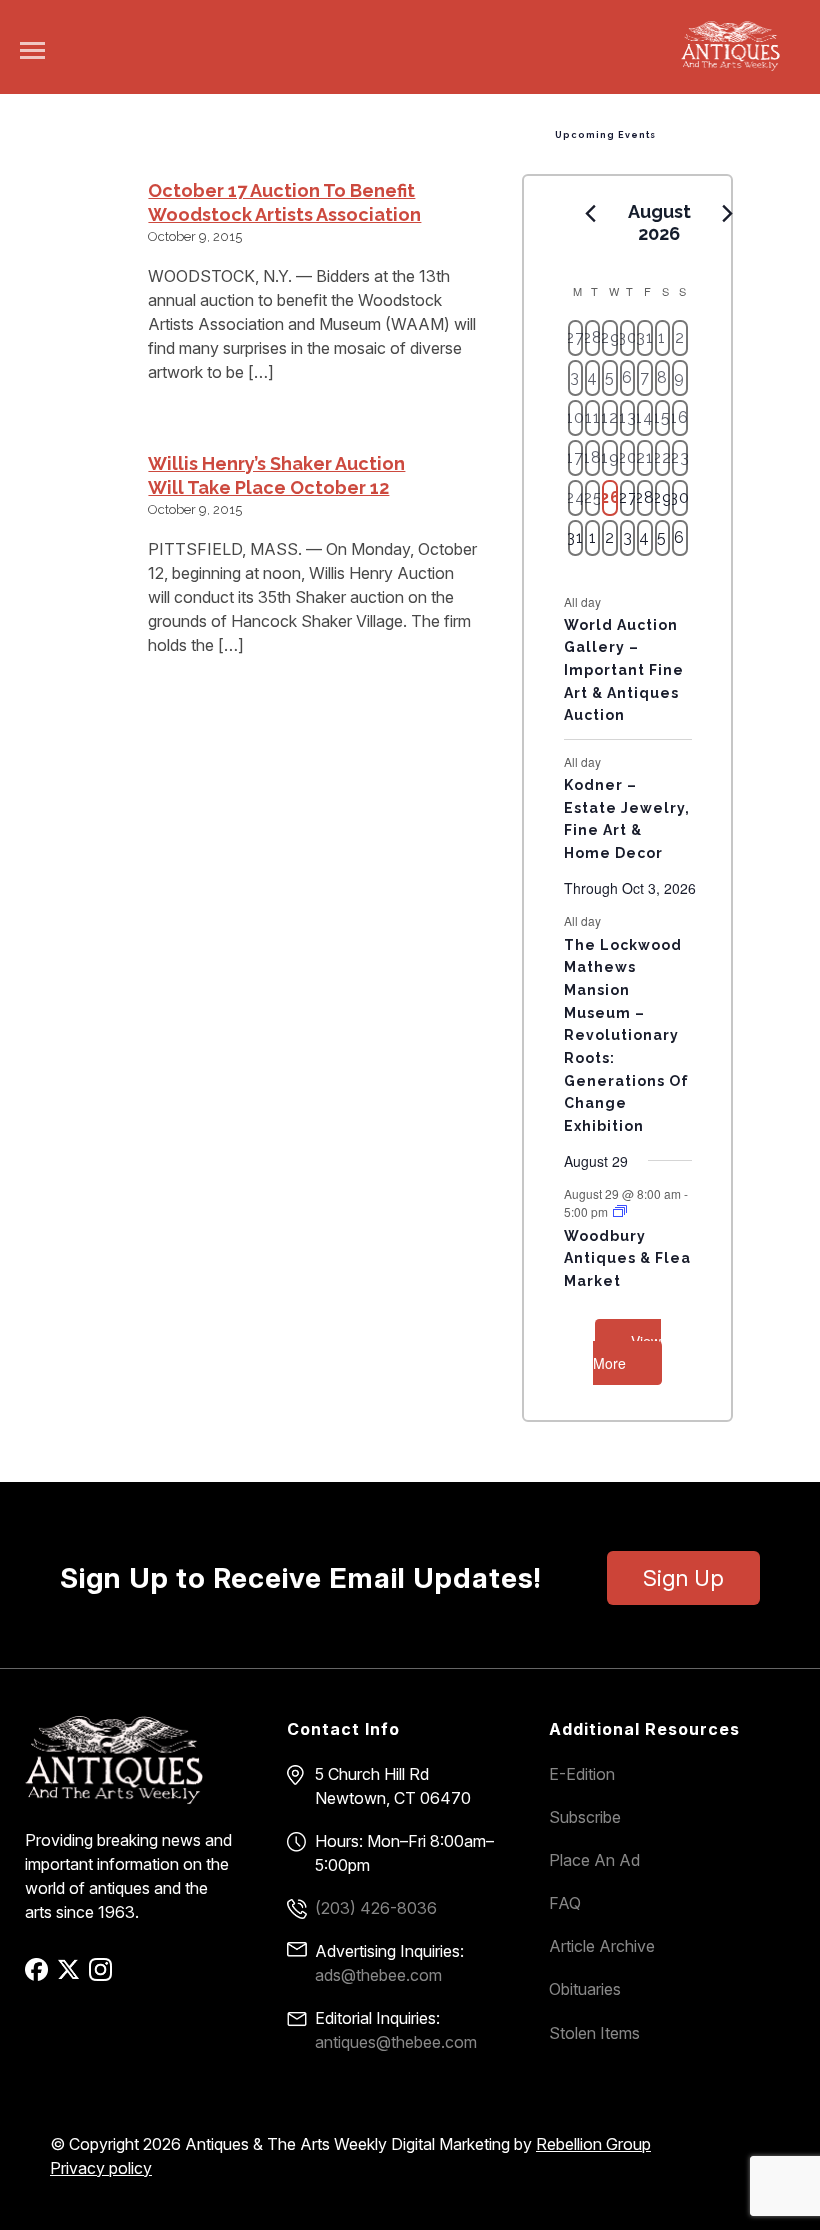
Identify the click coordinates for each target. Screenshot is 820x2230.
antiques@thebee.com (396, 2042)
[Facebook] (39, 1976)
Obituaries (585, 1989)
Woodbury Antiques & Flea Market (627, 1258)
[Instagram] (103, 1976)
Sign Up (683, 1578)
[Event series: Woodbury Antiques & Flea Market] (620, 1211)
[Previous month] (591, 213)
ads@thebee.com (378, 1975)
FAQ (565, 1903)
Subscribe (585, 1817)
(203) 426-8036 (376, 1908)
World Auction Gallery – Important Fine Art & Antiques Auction (624, 670)
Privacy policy (101, 2168)
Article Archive (602, 1946)
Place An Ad (594, 1860)
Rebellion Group (593, 2144)
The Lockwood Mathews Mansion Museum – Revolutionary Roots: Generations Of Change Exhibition (626, 1035)
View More (627, 1352)
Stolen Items (594, 2033)
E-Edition (582, 1774)
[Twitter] (71, 1976)
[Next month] (728, 213)
